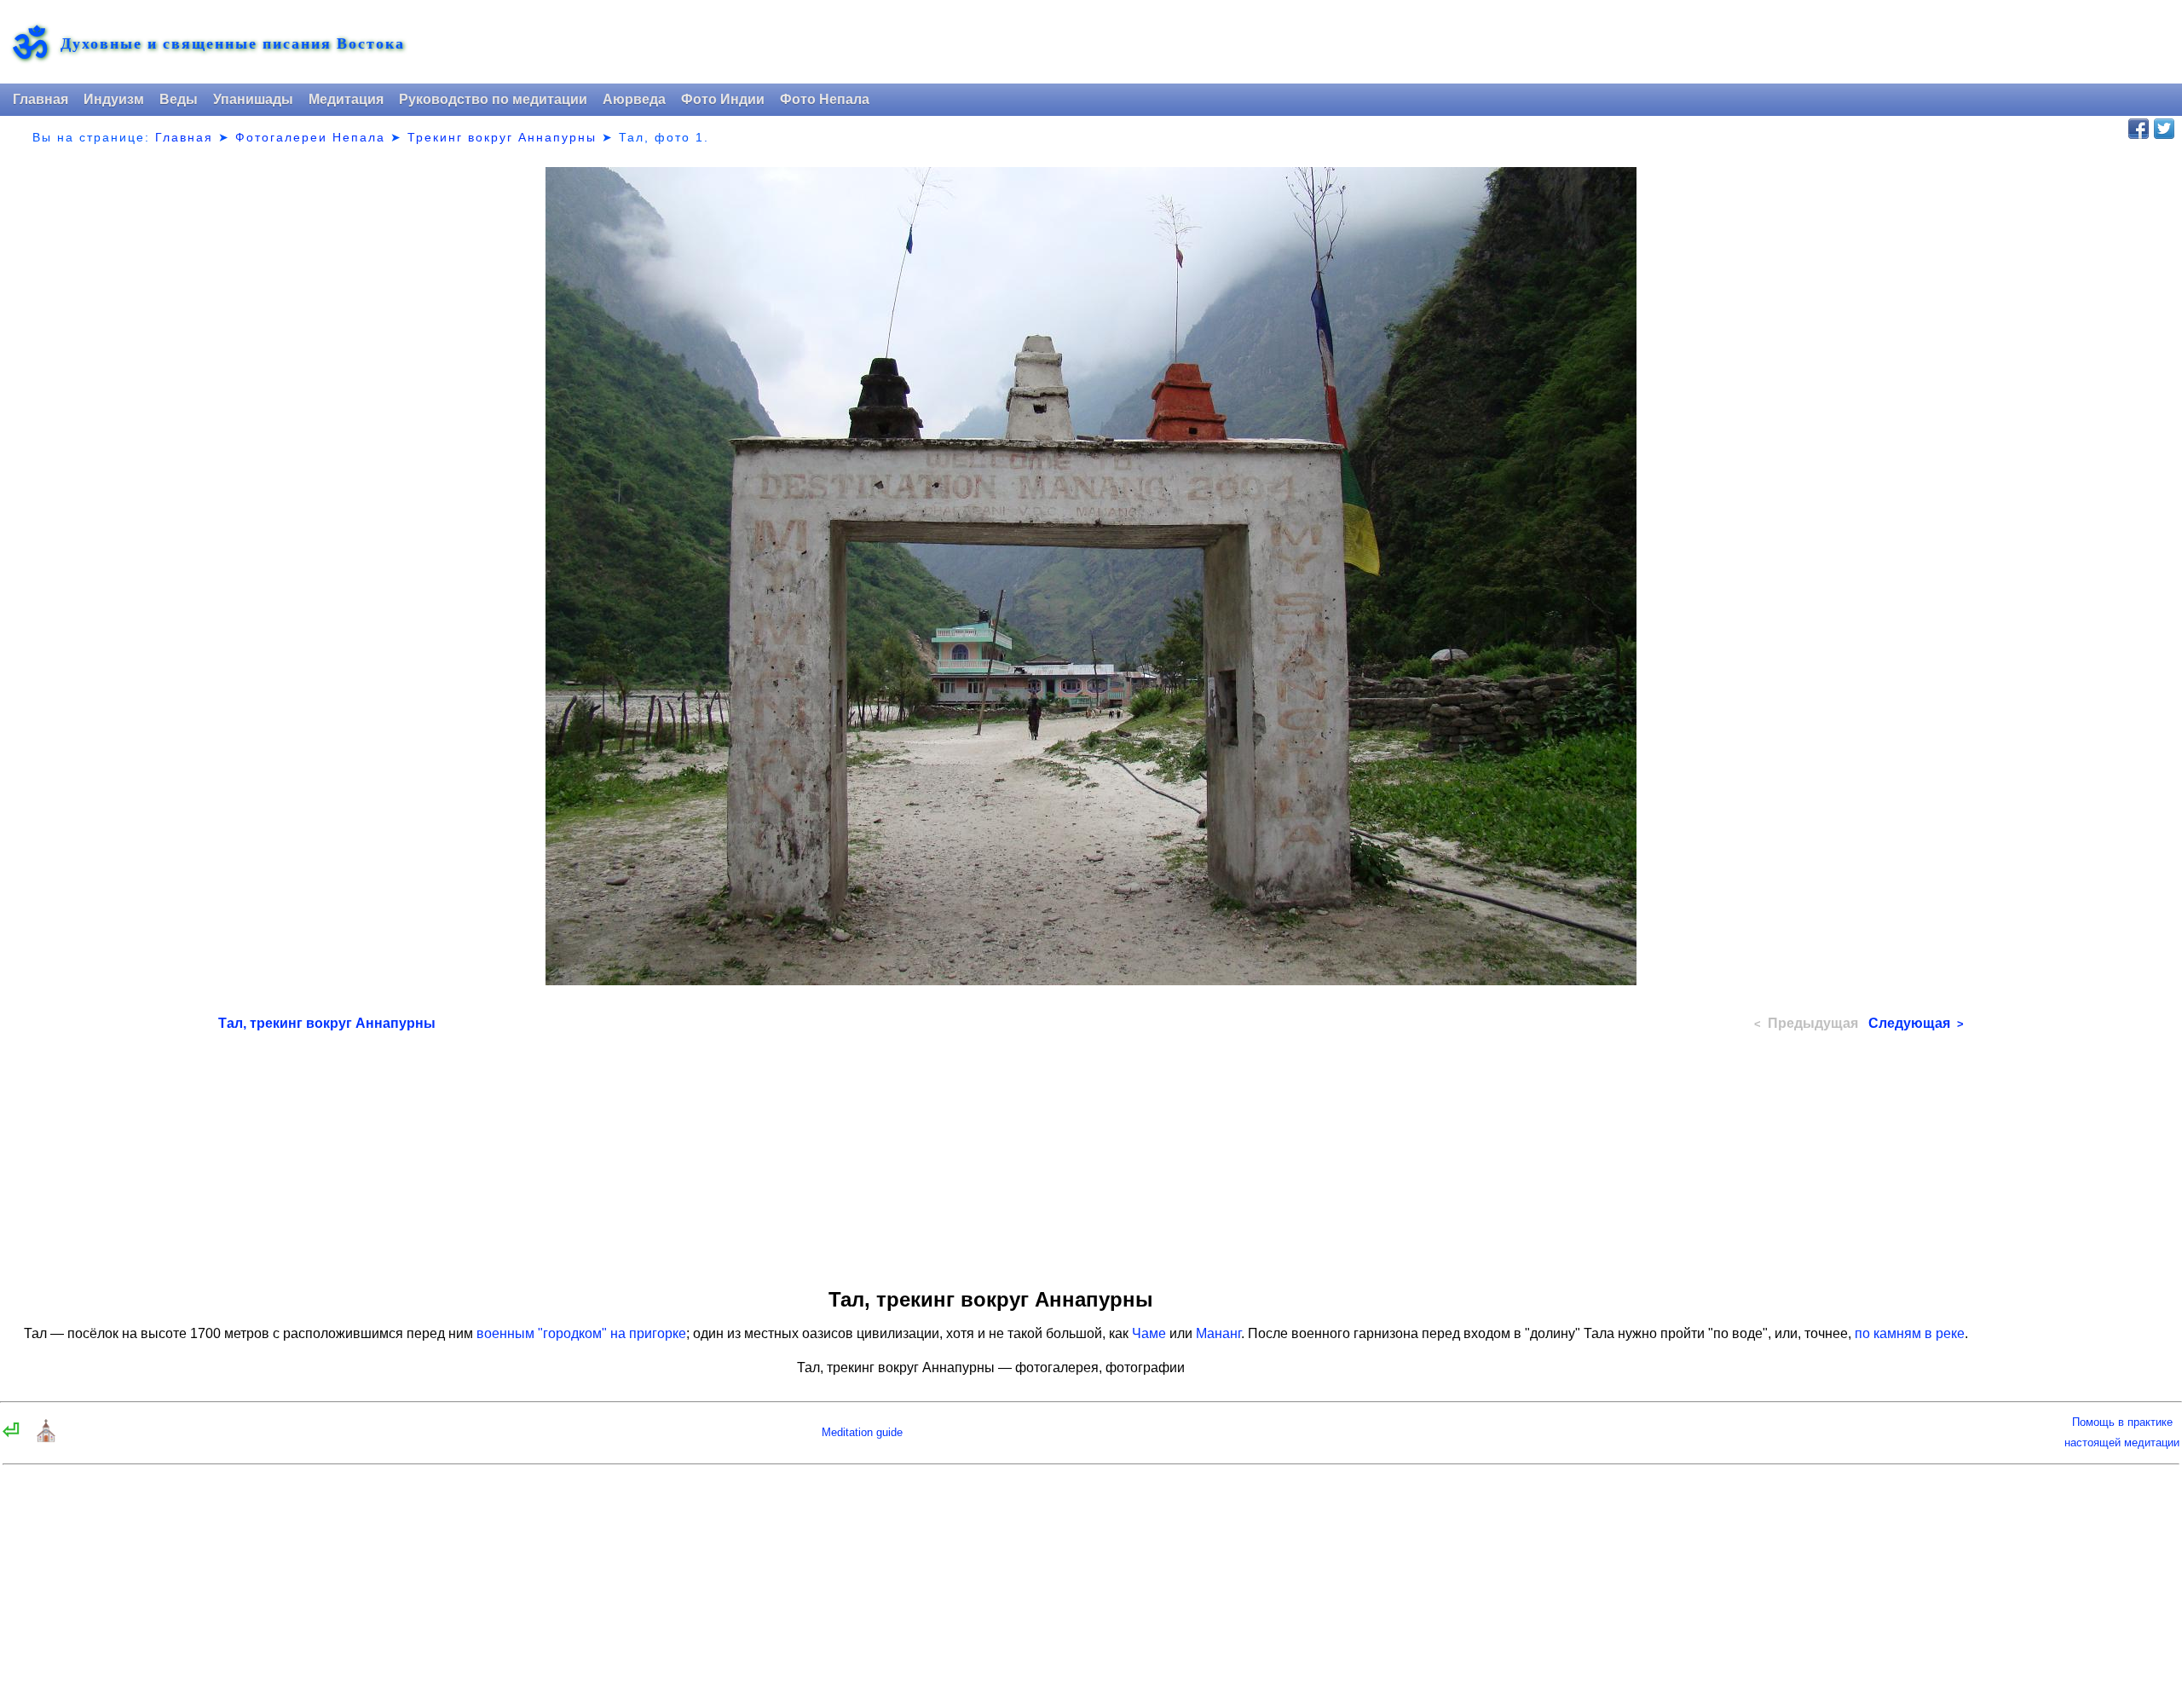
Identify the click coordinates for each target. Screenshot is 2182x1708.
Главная (40, 99)
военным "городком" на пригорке (581, 1333)
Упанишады (253, 99)
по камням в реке (1910, 1333)
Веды (179, 99)
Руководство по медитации (493, 99)
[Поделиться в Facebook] (2139, 129)
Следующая (1916, 1023)
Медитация (346, 99)
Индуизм (114, 99)
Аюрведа (634, 99)
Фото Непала (825, 99)
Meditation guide (862, 1432)
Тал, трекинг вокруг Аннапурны (327, 1023)
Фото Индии (723, 99)
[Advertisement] (1091, 1154)
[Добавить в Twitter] (2164, 129)
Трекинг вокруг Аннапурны (502, 137)
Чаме (1149, 1333)
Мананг (1218, 1333)
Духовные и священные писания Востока (233, 43)
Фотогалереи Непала (310, 137)
